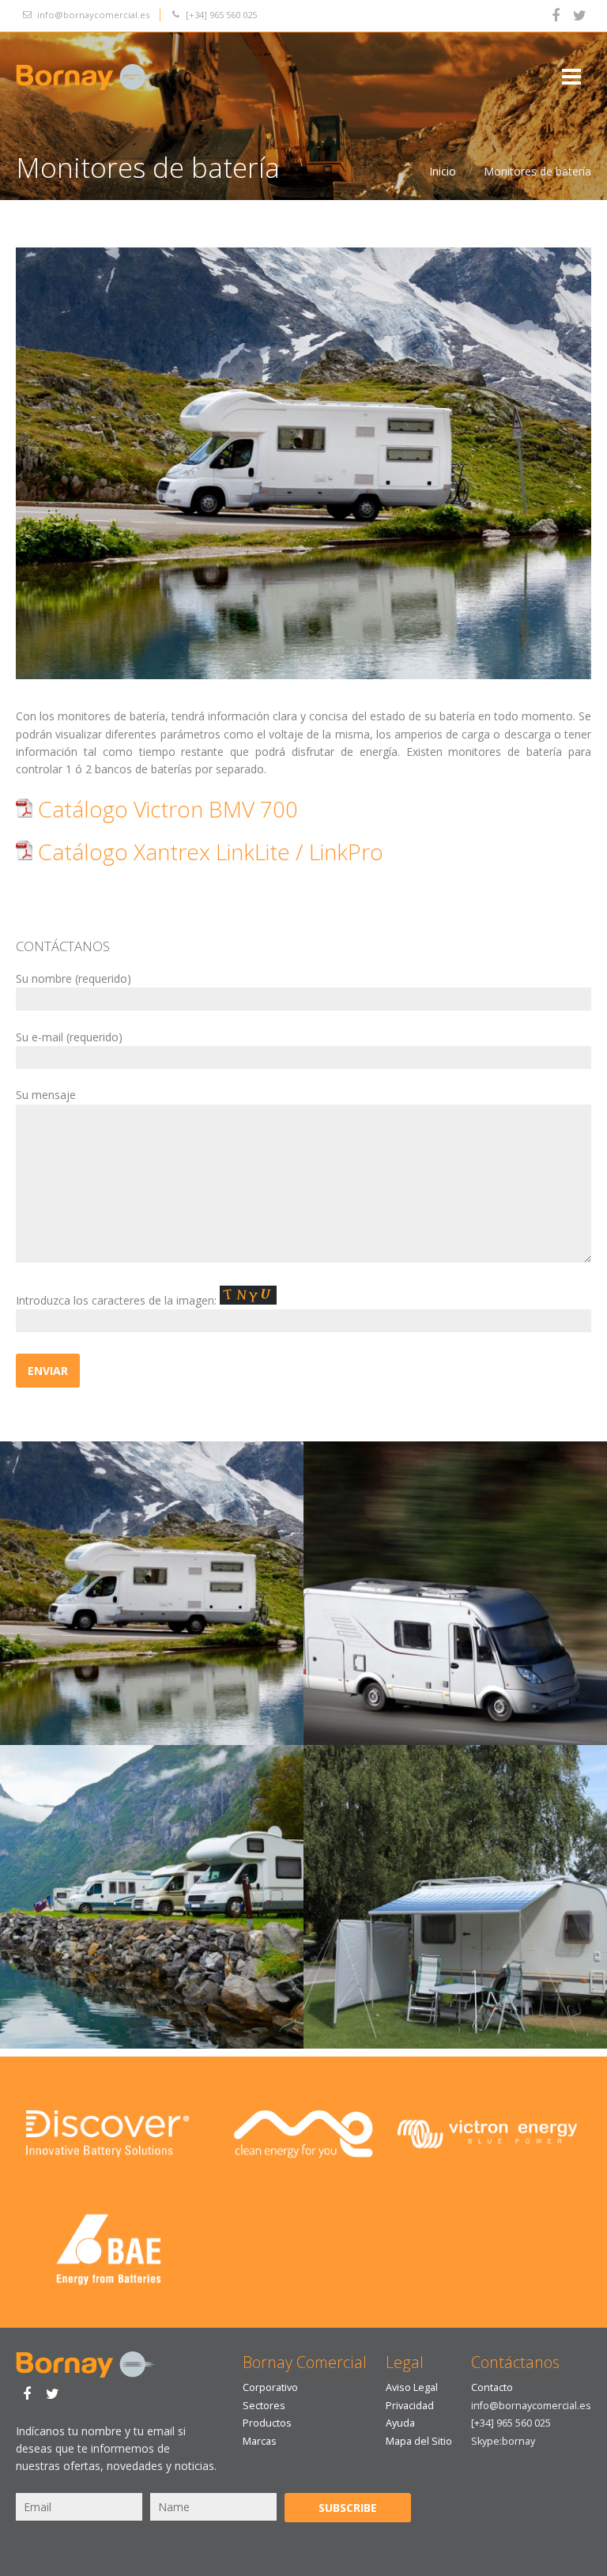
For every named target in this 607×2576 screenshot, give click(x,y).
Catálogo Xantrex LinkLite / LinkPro (208, 852)
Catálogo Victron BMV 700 (165, 809)
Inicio (443, 171)
